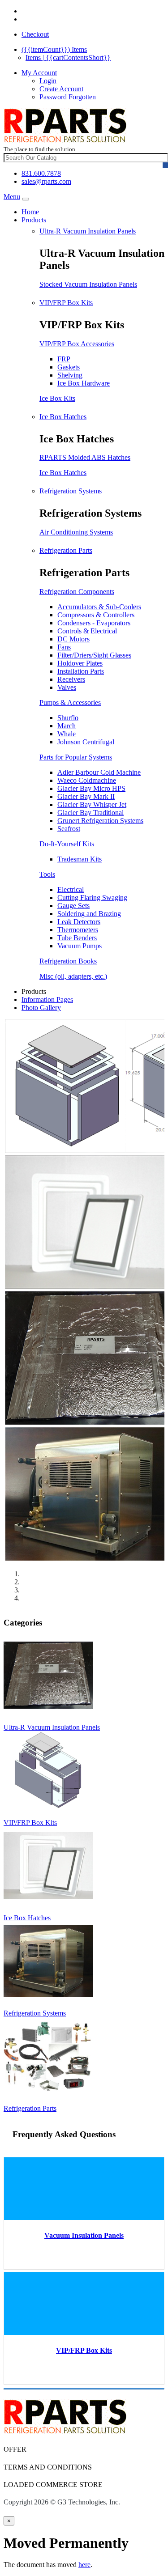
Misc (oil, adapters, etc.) (73, 976)
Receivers (71, 679)
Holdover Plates (80, 663)
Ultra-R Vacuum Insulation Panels (88, 231)
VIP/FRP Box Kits (66, 303)
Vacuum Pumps (80, 946)
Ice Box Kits (57, 398)
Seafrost (69, 829)
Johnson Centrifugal (86, 742)
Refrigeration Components (77, 592)
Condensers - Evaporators (94, 623)
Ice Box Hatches (63, 417)
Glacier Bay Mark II (86, 796)
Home (30, 212)
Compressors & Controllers (96, 615)
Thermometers (78, 930)
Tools (47, 874)
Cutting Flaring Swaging (92, 898)
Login (48, 81)
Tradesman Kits (80, 859)
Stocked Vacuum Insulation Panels (88, 284)
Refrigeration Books (68, 961)
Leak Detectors (79, 922)
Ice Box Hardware (84, 383)
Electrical (71, 889)
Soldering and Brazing (89, 914)
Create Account (61, 89)
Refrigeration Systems (71, 491)
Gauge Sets (73, 906)
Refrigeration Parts (66, 550)
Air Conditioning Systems (76, 532)
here (84, 2565)
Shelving (70, 375)
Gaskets (69, 367)
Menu (12, 197)
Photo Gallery (41, 1008)
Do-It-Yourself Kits (67, 844)
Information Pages (47, 999)
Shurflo (68, 718)
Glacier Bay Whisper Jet (92, 804)
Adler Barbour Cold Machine (99, 772)
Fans (64, 647)
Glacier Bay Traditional (90, 813)
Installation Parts (81, 671)
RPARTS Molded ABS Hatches (85, 457)
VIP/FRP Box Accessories (77, 344)
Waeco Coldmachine (87, 780)
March (67, 726)
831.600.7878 (41, 173)
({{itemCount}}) (54, 49)
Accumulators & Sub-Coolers (99, 607)
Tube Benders (77, 938)
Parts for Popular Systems (76, 757)
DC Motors (73, 639)
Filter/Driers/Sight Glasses (94, 655)
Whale (67, 734)
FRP (64, 359)
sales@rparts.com (46, 181)
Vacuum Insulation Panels (84, 2235)
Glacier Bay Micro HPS (91, 788)
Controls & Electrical (87, 631)
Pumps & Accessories (70, 702)
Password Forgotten (68, 97)
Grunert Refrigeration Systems (100, 821)
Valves (67, 687)
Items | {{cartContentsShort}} (68, 57)
